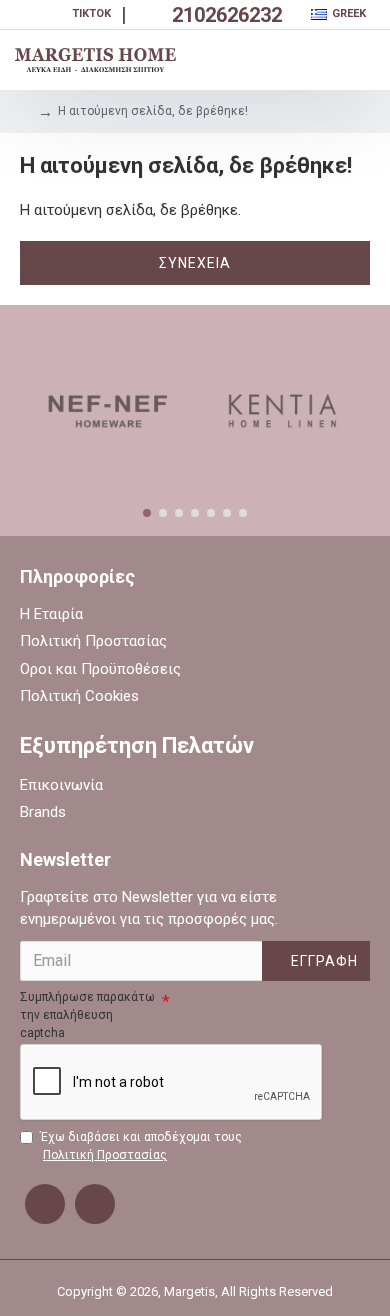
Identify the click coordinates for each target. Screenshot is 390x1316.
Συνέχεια (195, 263)
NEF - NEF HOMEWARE (107, 497)
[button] (147, 513)
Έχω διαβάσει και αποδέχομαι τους (141, 1146)
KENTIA (282, 497)
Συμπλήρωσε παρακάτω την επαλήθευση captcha (87, 1015)
